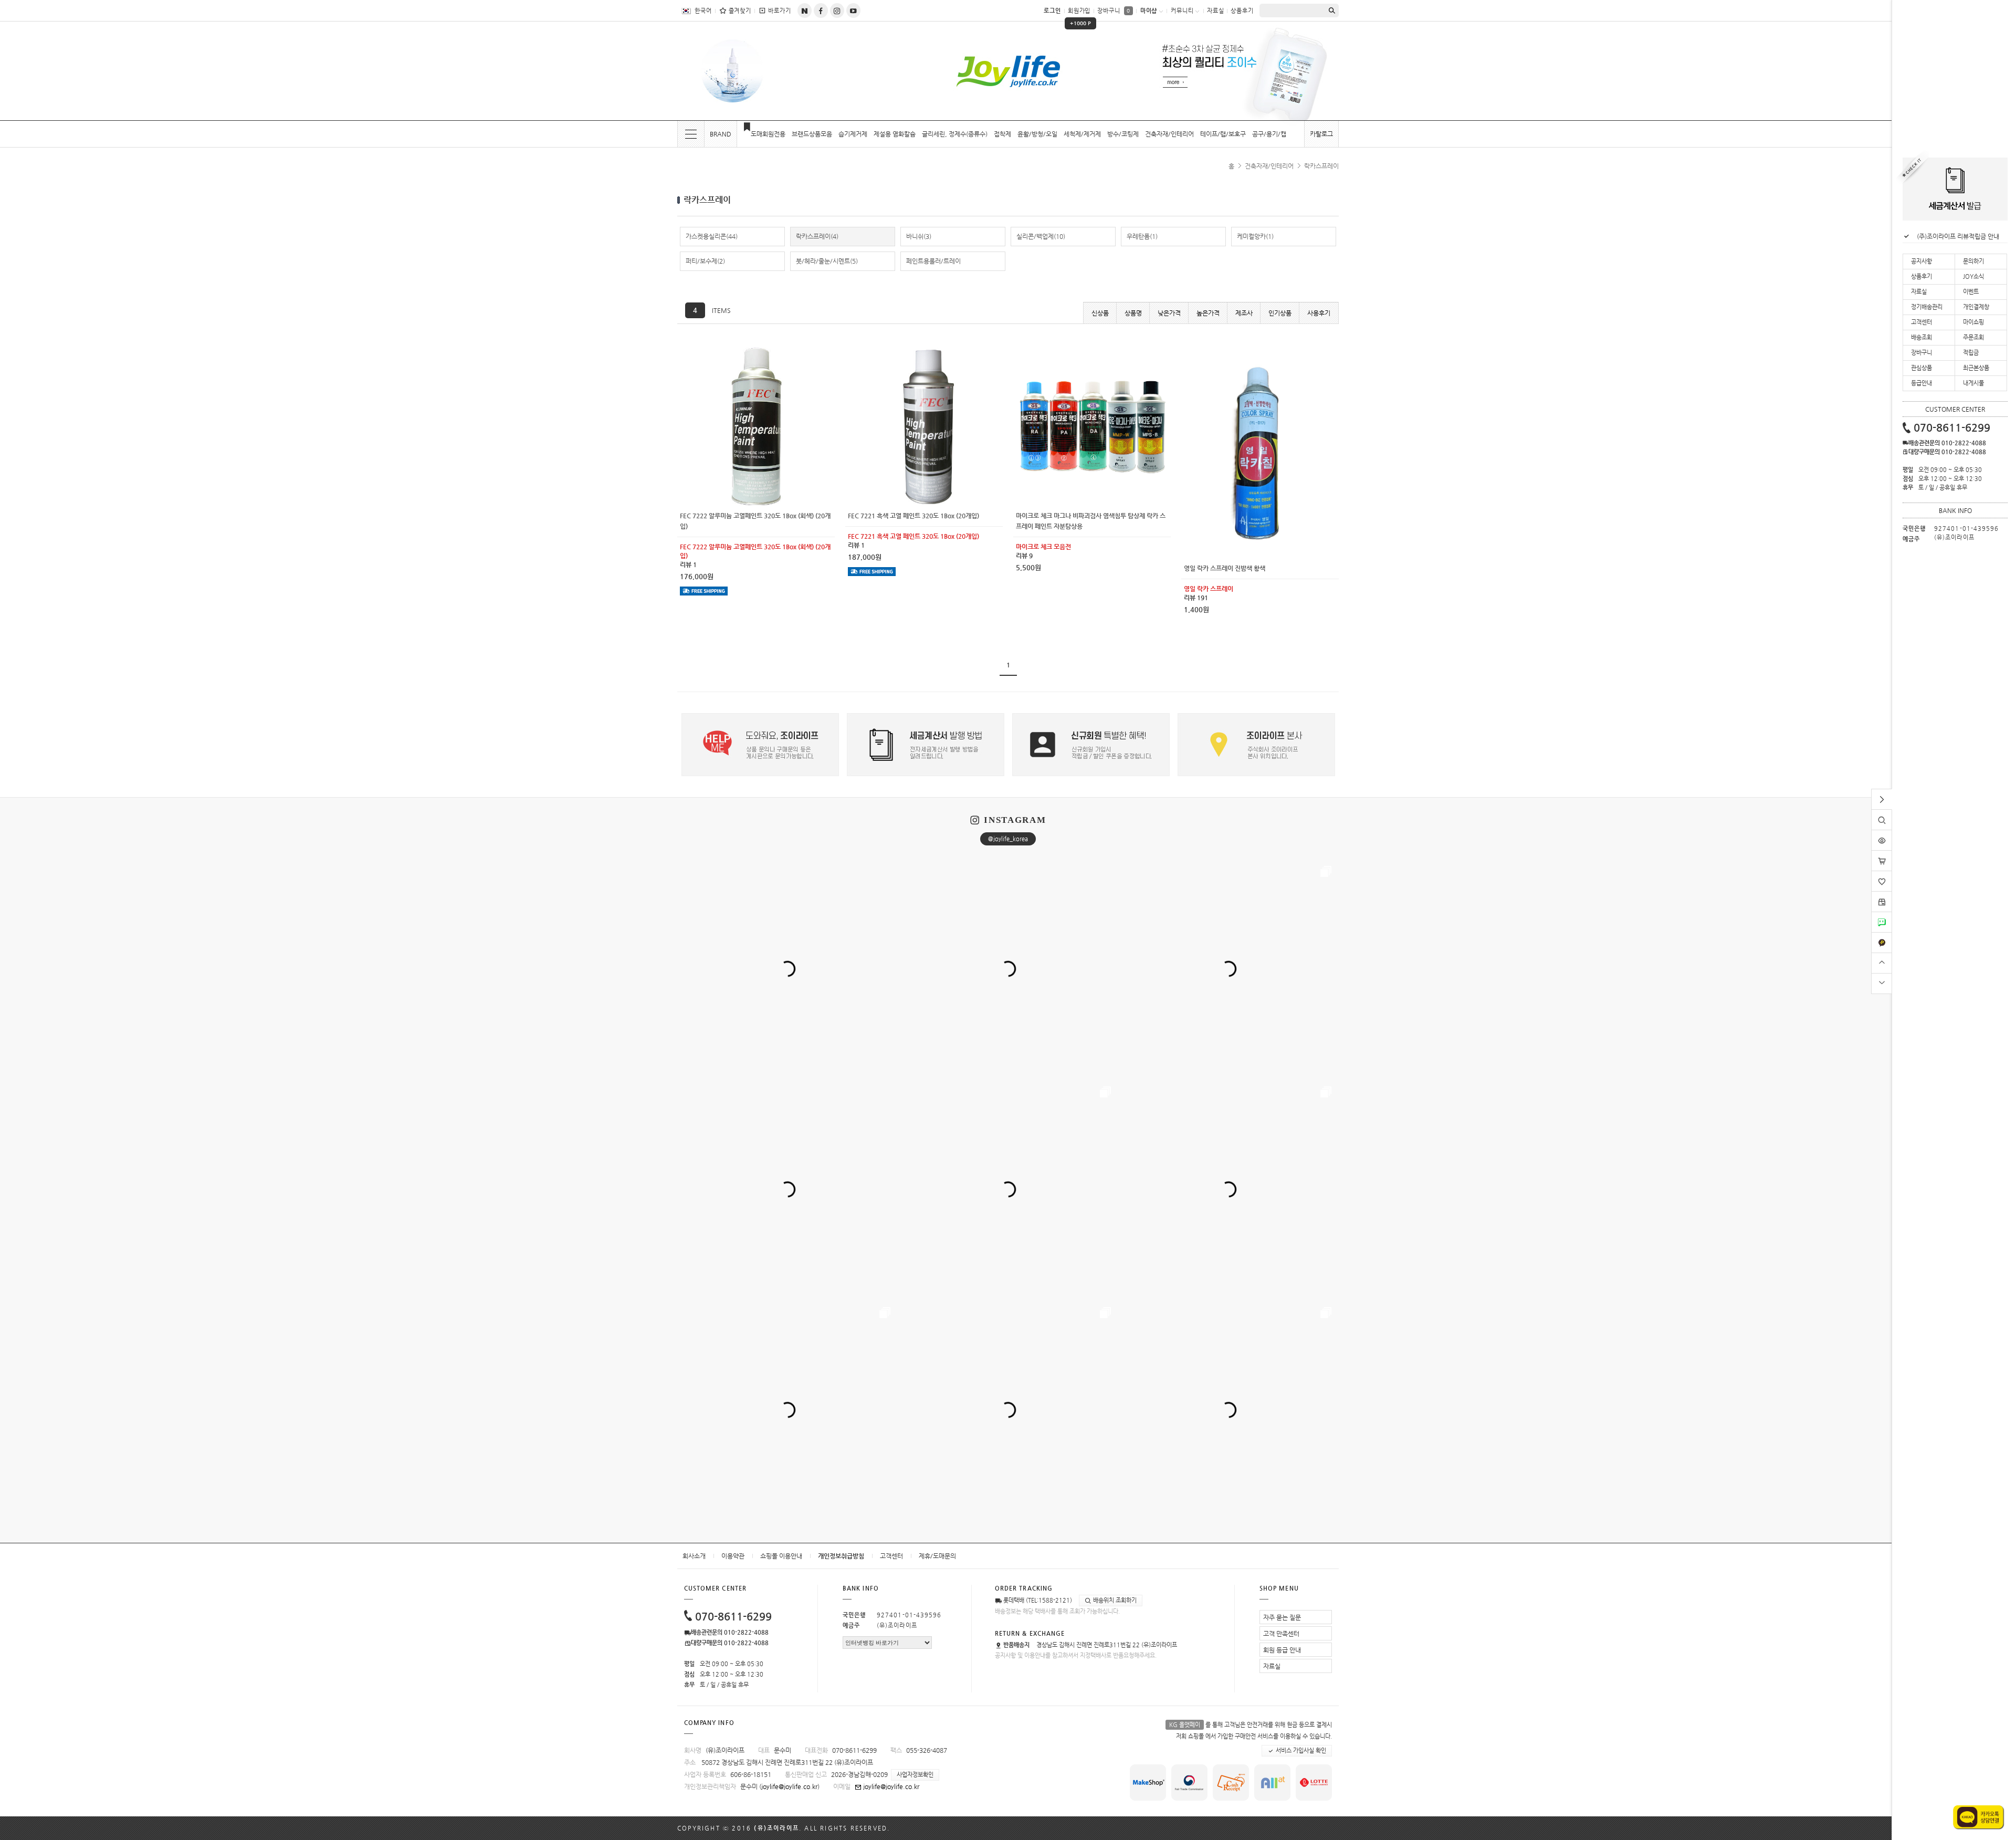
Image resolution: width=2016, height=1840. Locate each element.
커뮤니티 (1182, 11)
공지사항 (1921, 261)
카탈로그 (1321, 134)
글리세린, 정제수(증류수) (955, 134)
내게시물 (1973, 383)
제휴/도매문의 (937, 1556)
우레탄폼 (1142, 236)
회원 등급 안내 (1282, 1650)
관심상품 (1921, 368)
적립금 (1971, 353)
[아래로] (1882, 982)
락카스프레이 (1321, 166)
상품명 (1133, 313)
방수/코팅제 (1123, 134)
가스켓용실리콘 (712, 236)
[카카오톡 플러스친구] (1882, 936)
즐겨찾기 (740, 11)
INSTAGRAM (1015, 820)
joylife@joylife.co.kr (789, 1786)
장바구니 (1114, 11)
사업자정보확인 (915, 1775)
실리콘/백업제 (1041, 236)
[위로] (1882, 962)
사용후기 (1319, 313)
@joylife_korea (1008, 839)
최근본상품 (1976, 368)
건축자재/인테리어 (1169, 134)
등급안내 (1921, 383)
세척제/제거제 (1082, 134)
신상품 (1100, 313)
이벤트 (1971, 292)
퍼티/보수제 (705, 261)
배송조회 (1921, 337)
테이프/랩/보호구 (1223, 134)
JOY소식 (1973, 276)
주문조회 (1973, 337)
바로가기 (780, 11)
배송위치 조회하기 (1114, 1600)
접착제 (1002, 134)
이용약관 (733, 1556)
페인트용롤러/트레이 (933, 261)
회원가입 (1079, 14)
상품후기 (1242, 11)
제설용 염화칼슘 (895, 134)
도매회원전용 (768, 134)
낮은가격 (1169, 313)
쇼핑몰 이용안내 (781, 1556)
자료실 (1216, 11)
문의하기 (1973, 261)
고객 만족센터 (1281, 1634)
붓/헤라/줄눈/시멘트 (827, 261)
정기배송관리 (1927, 307)
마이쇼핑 (1973, 322)
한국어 (703, 11)
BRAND (721, 134)
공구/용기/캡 (1269, 134)
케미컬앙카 (1255, 236)
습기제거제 (853, 134)
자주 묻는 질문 (1282, 1617)
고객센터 (891, 1556)
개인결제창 (1976, 307)
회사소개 (694, 1556)
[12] (756, 351)
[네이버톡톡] (1882, 916)
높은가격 (1208, 313)
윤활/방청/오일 (1037, 134)
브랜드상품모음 (812, 134)
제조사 (1244, 313)
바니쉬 (919, 236)
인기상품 (1280, 313)
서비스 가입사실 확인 (1300, 1750)
